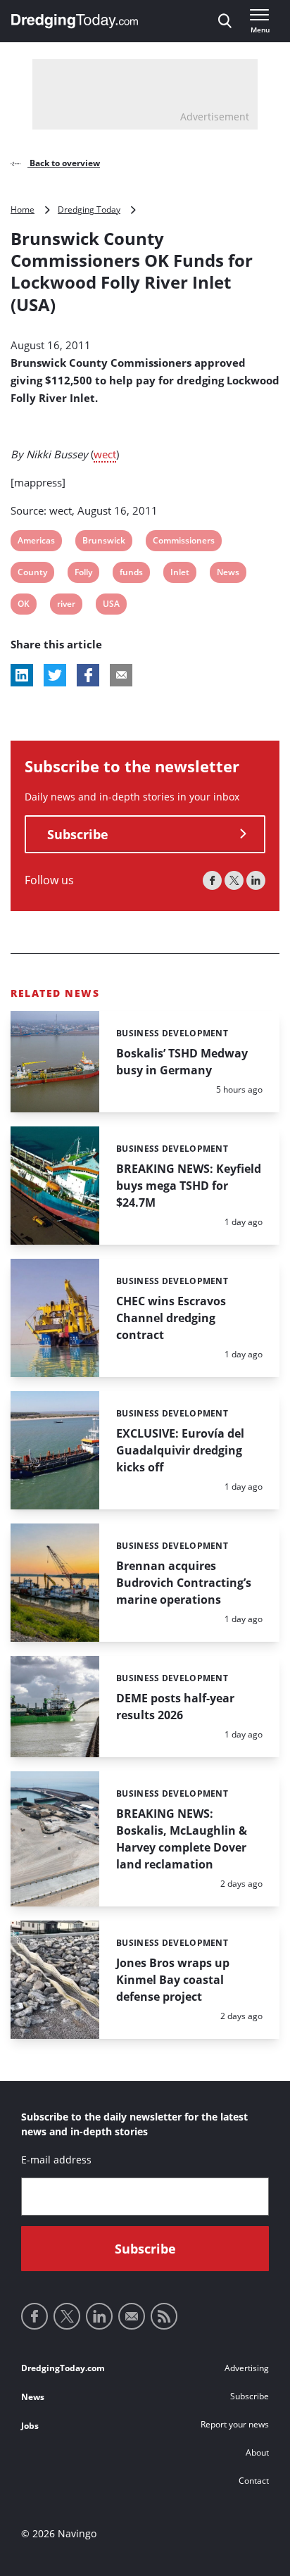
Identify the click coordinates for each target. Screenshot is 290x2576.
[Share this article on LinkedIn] (22, 675)
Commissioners (183, 542)
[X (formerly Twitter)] (234, 880)
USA (112, 606)
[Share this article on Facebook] (88, 675)
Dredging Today (89, 209)
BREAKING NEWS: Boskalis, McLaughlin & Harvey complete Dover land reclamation (182, 1839)
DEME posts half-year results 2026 (175, 1707)
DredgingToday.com (63, 2368)
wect (105, 454)
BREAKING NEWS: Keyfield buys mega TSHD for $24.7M (189, 1186)
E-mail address (56, 2160)
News (228, 574)
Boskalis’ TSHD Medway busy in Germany (182, 1062)
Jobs (30, 2426)
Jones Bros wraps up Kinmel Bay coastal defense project (173, 1980)
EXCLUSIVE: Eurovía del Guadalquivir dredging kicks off (180, 1450)
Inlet (179, 574)
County (32, 574)
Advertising (247, 2368)
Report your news (235, 2424)
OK (26, 606)
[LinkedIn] (256, 880)
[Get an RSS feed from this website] (164, 2316)
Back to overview (64, 163)
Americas (36, 542)
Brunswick (103, 542)
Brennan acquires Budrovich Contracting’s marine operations (184, 1583)
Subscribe (78, 834)
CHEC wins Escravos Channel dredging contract (171, 1318)
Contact (254, 2481)
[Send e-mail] (132, 2316)
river (66, 606)
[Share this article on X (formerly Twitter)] (55, 675)
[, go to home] (75, 21)
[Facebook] (212, 880)
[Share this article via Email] (121, 675)
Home (23, 209)
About (257, 2452)
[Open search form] (225, 21)
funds (131, 574)
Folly (83, 574)
